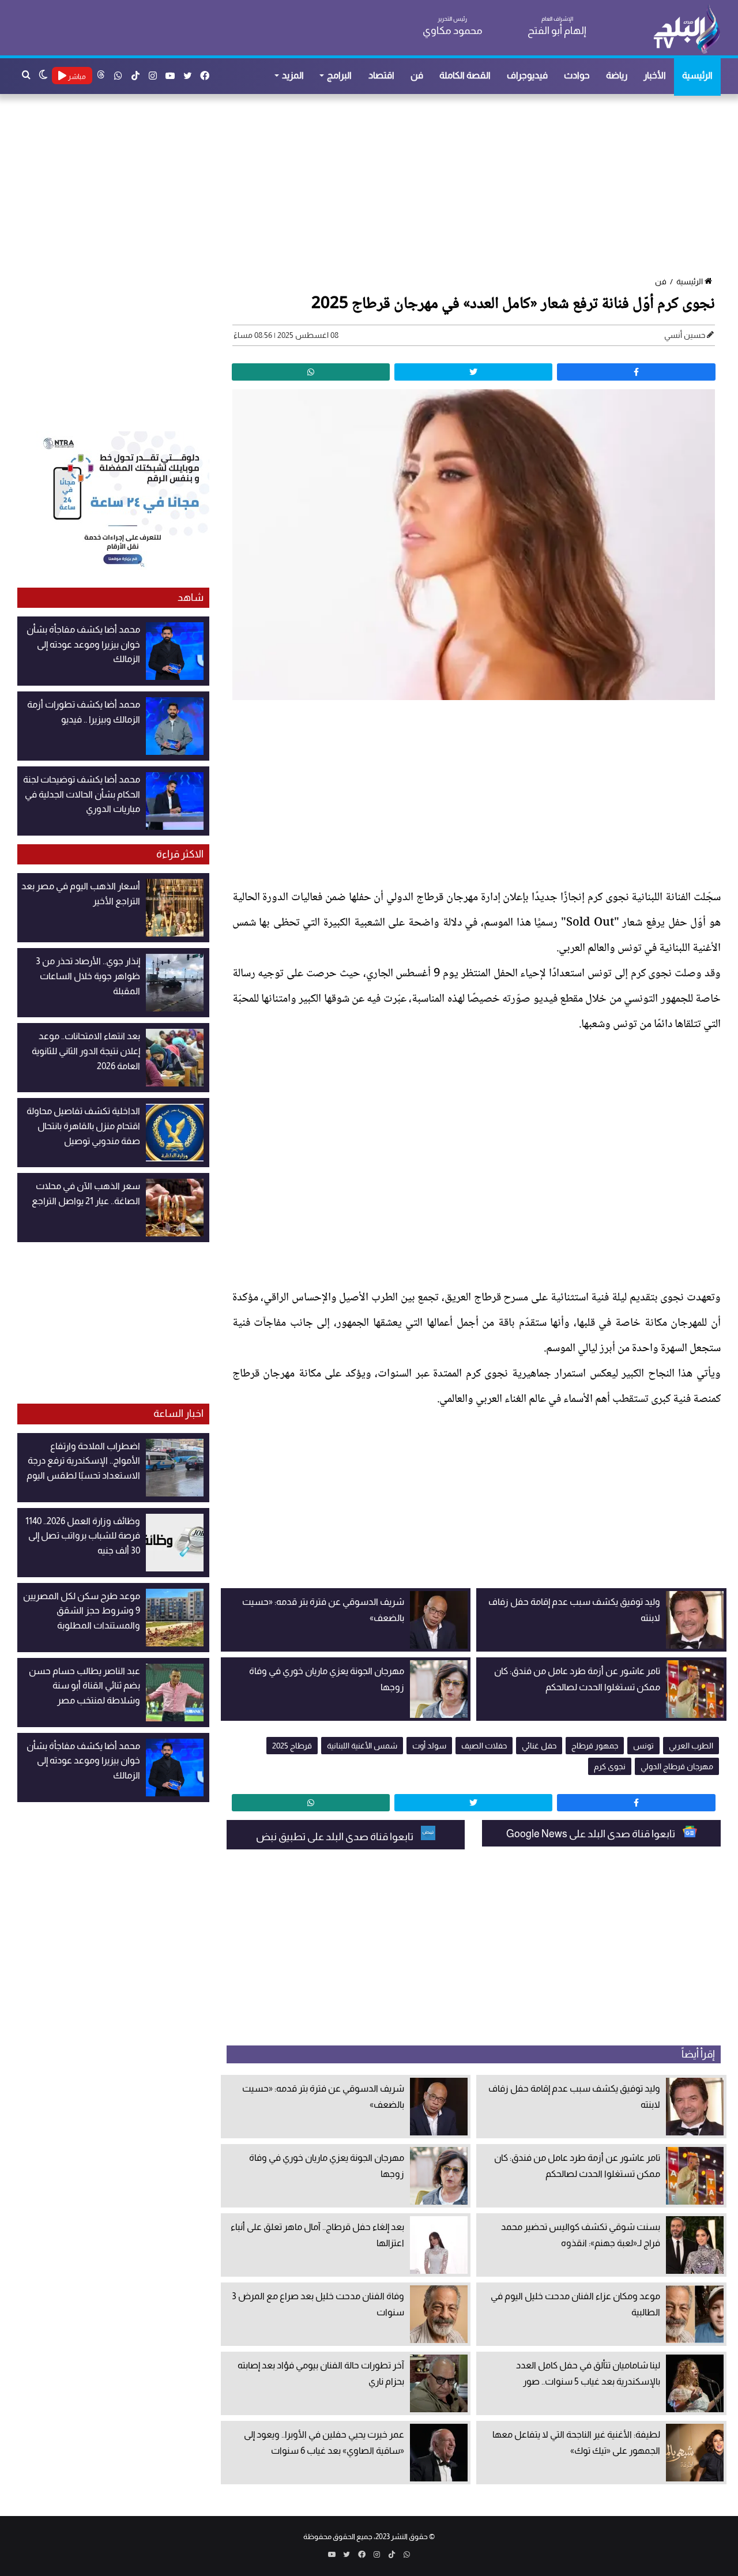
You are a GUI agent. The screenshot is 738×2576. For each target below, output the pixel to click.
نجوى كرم (610, 1766)
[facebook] (636, 372)
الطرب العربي (691, 1746)
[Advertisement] (375, 186)
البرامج (339, 75)
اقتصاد (381, 75)
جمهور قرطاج (595, 1746)
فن (417, 75)
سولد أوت (429, 1746)
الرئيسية (697, 75)
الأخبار (655, 75)
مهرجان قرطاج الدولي (677, 1766)
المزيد (293, 75)
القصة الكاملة (465, 75)
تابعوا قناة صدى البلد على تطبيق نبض (336, 1837)
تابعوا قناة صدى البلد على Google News (592, 1834)
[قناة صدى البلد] (686, 29)
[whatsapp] (311, 372)
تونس (643, 1746)
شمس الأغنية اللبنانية (362, 1746)
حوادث (577, 75)
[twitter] (473, 372)
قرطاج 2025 (292, 1746)
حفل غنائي (539, 1746)
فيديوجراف (527, 75)
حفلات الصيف (484, 1746)
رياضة (617, 75)
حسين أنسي (685, 335)
